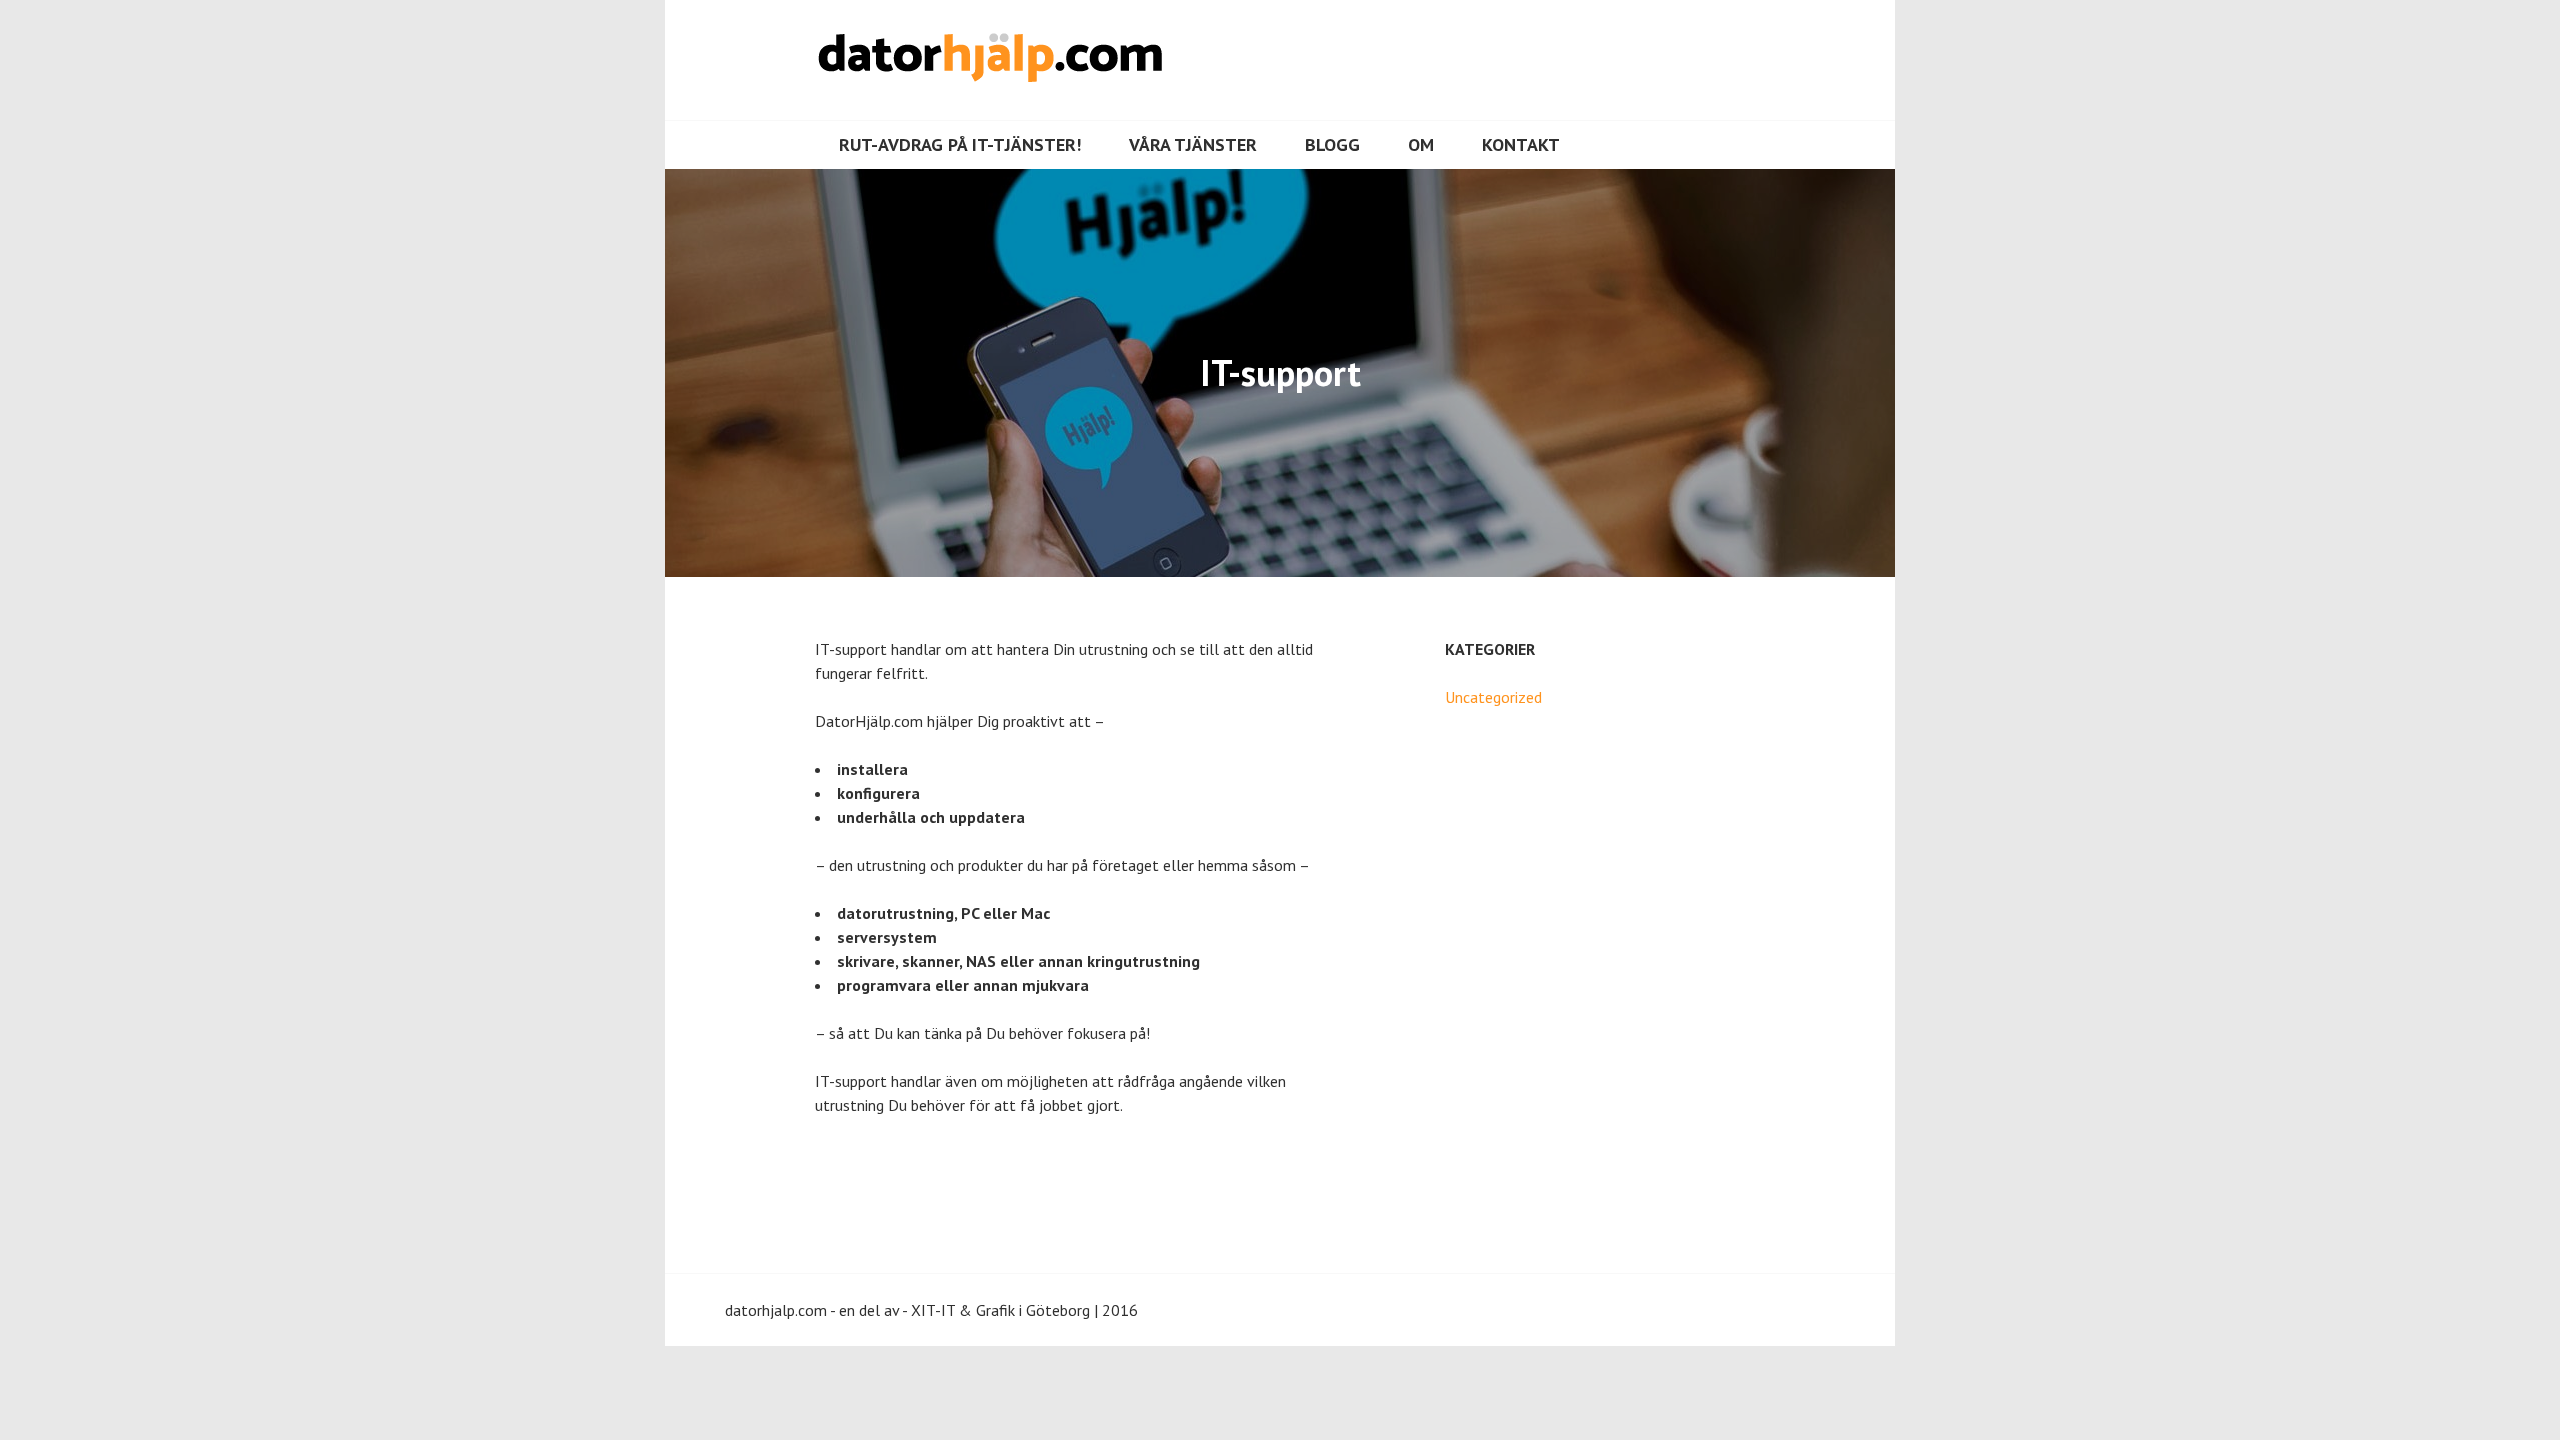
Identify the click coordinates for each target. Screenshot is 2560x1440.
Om (1421, 144)
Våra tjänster (1193, 144)
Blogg (1332, 144)
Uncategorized (1493, 697)
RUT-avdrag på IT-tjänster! (960, 144)
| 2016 (1116, 1310)
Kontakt (1521, 144)
